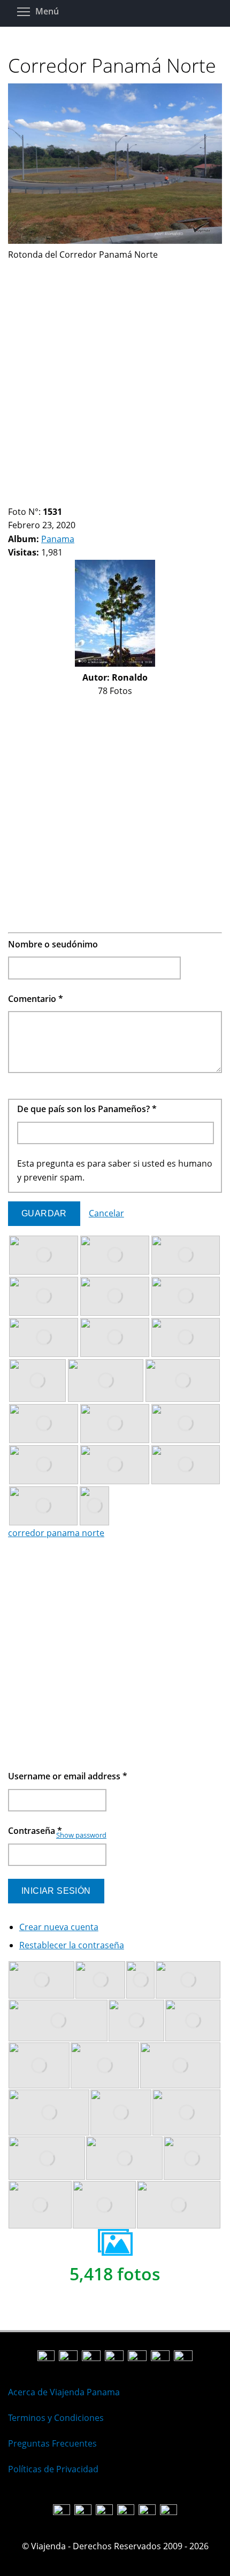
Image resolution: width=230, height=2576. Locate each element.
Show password (81, 1835)
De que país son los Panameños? (87, 1109)
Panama (58, 539)
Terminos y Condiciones (56, 2418)
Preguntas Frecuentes (52, 2443)
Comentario (36, 999)
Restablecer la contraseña (72, 1945)
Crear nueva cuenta (59, 1927)
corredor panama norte (56, 1533)
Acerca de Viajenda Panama (64, 2392)
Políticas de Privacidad (53, 2469)
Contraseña (35, 1831)
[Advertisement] (115, 377)
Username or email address (68, 1776)
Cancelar (106, 1213)
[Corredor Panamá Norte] (115, 241)
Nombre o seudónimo (53, 944)
